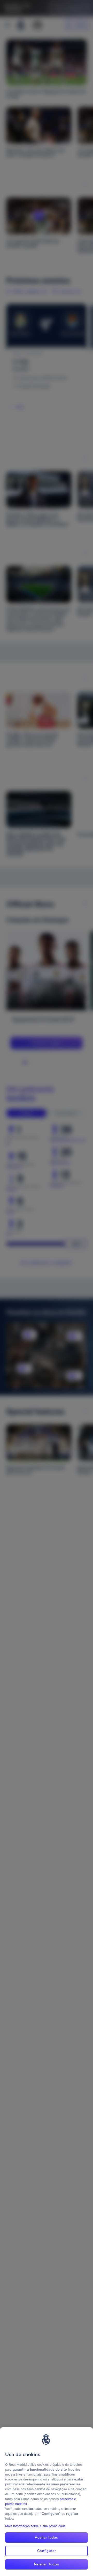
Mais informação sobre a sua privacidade (35, 2526)
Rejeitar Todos (47, 2564)
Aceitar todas (46, 2537)
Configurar (47, 2551)
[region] (47, 2502)
